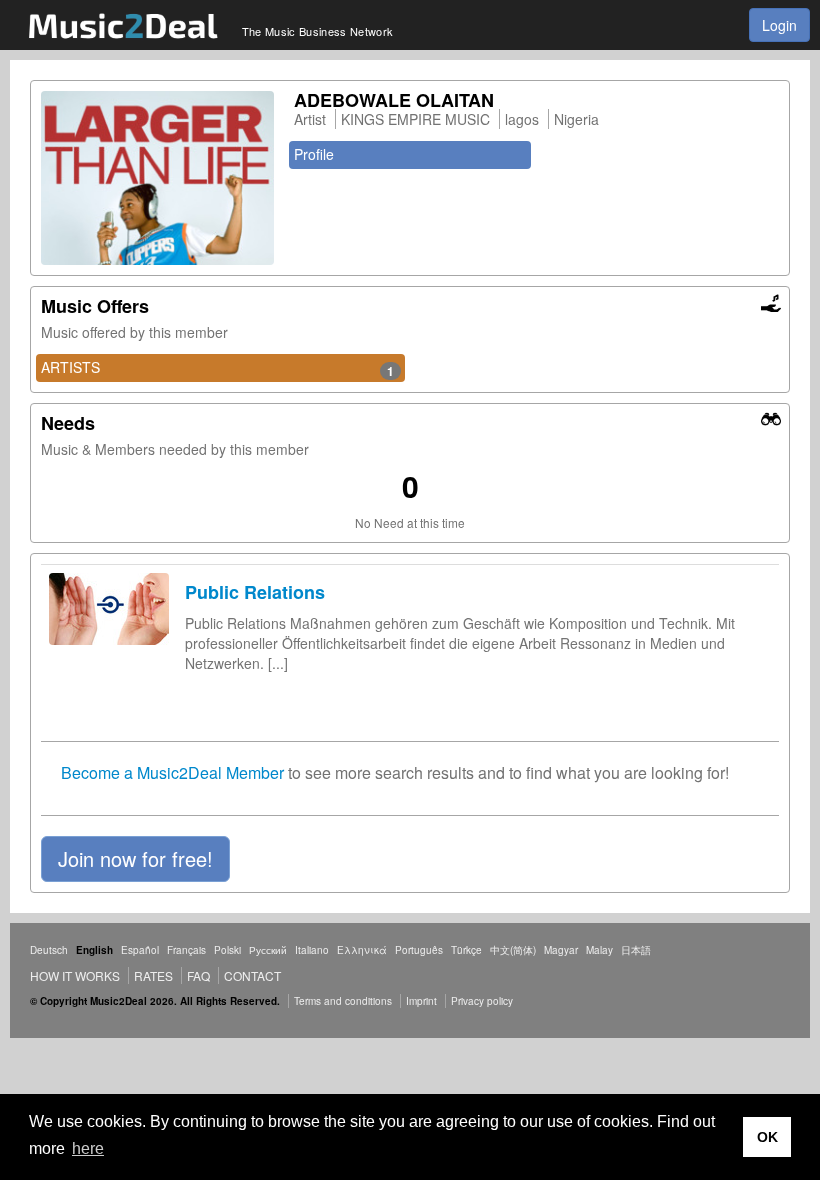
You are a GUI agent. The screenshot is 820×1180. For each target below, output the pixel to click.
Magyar (561, 950)
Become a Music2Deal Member (172, 772)
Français (186, 950)
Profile (314, 154)
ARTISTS (217, 368)
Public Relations (255, 592)
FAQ (198, 975)
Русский (268, 950)
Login (779, 25)
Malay (599, 950)
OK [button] (767, 1137)
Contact (252, 975)
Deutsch (49, 950)
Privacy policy (482, 1001)
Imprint (421, 1001)
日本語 (636, 950)
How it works (75, 975)
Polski (227, 950)
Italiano (312, 950)
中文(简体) (513, 950)
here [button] (88, 1148)
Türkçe (466, 950)
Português (419, 950)
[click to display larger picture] (157, 178)
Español (140, 950)
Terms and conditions (343, 1001)
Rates (153, 975)
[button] (135, 859)
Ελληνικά (362, 950)
